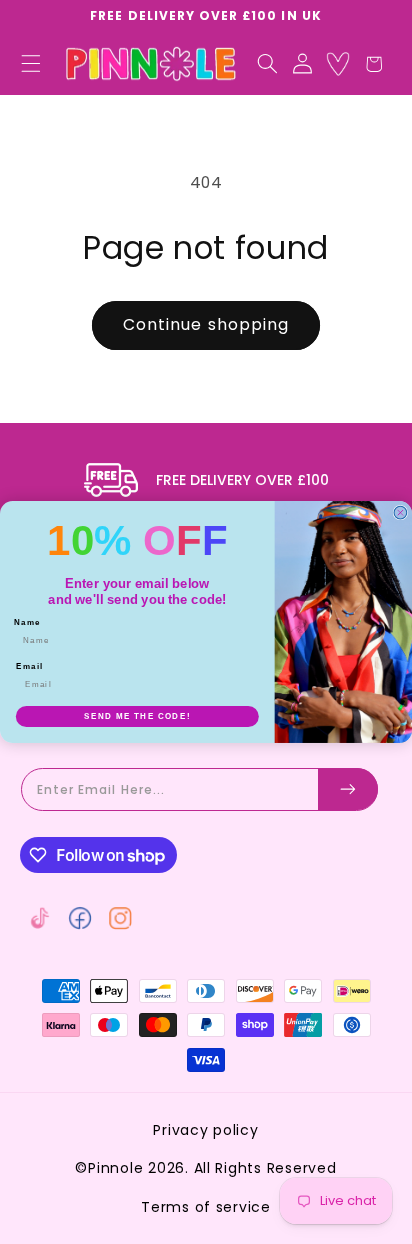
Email (29, 666)
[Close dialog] (400, 512)
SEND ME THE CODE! (137, 716)
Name (27, 621)
